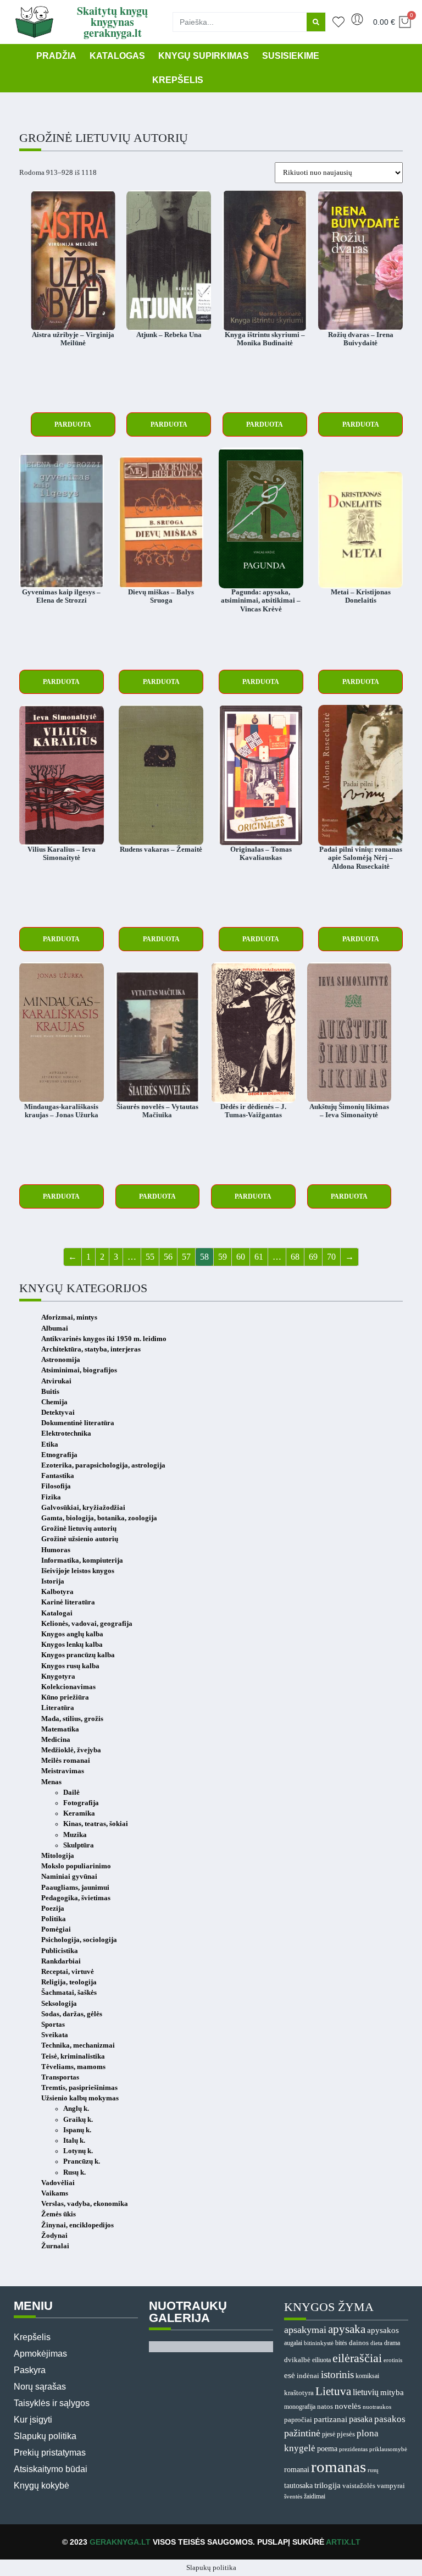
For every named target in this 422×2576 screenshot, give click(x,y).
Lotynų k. (78, 2151)
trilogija (327, 2485)
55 (150, 1257)
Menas (51, 1782)
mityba (392, 2392)
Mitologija (58, 1856)
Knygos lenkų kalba (72, 1645)
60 (241, 1257)
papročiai (298, 2420)
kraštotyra (299, 2393)
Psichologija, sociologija (79, 1940)
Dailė (71, 1792)
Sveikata (55, 2035)
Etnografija (59, 1455)
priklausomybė (388, 2449)
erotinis (393, 2360)
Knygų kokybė (41, 2486)
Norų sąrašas (40, 2387)
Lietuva (333, 2391)
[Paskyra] (357, 19)
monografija (300, 2407)
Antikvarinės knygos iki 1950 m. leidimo (104, 1339)
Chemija (54, 1402)
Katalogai (57, 1613)
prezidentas (353, 2449)
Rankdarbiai (61, 1961)
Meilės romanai (66, 1761)
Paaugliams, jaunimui (75, 1888)
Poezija (53, 1908)
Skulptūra (79, 1845)
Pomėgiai (56, 1929)
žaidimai (315, 2496)
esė (290, 2375)
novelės (348, 2406)
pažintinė (302, 2433)
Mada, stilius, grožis (72, 1719)
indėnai (308, 2376)
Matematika (60, 1729)
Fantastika (58, 1476)
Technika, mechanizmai (78, 2045)
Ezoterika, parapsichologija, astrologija (103, 1465)
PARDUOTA (73, 424)
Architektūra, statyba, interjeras (91, 1349)
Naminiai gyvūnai (69, 1877)
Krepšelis (32, 2337)
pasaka (361, 2419)
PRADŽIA (56, 56)
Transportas (60, 2077)
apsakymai (305, 2330)
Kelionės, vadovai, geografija (87, 1624)
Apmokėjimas (40, 2354)
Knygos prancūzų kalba (78, 1655)
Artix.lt (343, 2542)
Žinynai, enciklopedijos (77, 2225)
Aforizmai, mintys (69, 1317)
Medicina (56, 1740)
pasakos (390, 2419)
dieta (376, 2343)
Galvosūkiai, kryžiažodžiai (83, 1508)
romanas (338, 2467)
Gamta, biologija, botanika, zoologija (99, 1518)
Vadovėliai (58, 2183)
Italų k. (74, 2141)
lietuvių (366, 2392)
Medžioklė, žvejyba (71, 1750)
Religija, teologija (69, 1982)
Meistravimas (63, 1771)
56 (168, 1257)
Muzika (75, 1835)
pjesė (329, 2434)
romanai (297, 2469)
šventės (293, 2497)
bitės (341, 2343)
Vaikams (55, 2193)
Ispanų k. (77, 2130)
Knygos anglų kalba (72, 1634)
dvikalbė (297, 2360)
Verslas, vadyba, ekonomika (85, 2204)
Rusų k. (74, 2172)
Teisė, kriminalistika (73, 2056)
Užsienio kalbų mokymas (80, 2098)
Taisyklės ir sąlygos (52, 2403)
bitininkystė (319, 2343)
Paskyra (30, 2370)
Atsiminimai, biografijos (79, 1370)
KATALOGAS (117, 56)
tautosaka (298, 2485)
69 (313, 1257)
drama (392, 2343)
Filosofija (56, 1486)
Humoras (56, 1550)
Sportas (53, 2025)
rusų (373, 2470)
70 (331, 1257)
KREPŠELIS (178, 80)
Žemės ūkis (59, 2214)
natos (325, 2406)
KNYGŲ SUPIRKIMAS (204, 56)
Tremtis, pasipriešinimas (79, 2088)
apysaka (347, 2329)
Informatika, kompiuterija (82, 1560)
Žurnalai (55, 2246)
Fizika (51, 1497)
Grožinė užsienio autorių (80, 1539)
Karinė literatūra (68, 1602)
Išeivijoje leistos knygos (78, 1571)
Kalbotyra (57, 1592)
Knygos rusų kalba (70, 1666)
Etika (50, 1444)
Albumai (55, 1328)
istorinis (337, 2374)
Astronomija (61, 1360)
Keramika (79, 1813)
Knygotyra (58, 1676)
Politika (54, 1919)
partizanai (331, 2419)
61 (259, 1257)
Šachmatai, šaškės (69, 1993)
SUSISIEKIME (291, 56)
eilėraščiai (357, 2358)
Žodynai (54, 2236)
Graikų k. (78, 2120)
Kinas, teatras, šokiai (96, 1824)
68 (295, 1257)
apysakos (383, 2330)
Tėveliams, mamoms (73, 2067)
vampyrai (391, 2486)
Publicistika (60, 1951)
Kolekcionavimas (68, 1687)
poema (327, 2449)
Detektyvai (58, 1413)
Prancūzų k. (82, 2161)
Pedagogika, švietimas (76, 1898)
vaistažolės (359, 2486)
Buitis (50, 1392)
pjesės (346, 2434)
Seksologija (59, 2004)
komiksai (367, 2376)
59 (223, 1257)
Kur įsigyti (33, 2420)
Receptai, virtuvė (68, 1972)
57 (186, 1257)
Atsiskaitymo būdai (51, 2469)
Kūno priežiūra (65, 1697)
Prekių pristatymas (50, 2453)
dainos (359, 2343)
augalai (293, 2343)
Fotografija (81, 1803)
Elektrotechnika (66, 1433)
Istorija (53, 1581)
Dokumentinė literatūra (78, 1423)
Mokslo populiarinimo (76, 1866)
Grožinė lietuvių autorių (79, 1529)
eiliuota (321, 2360)
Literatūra (58, 1708)
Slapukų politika (45, 2436)
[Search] (316, 22)
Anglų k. (76, 2109)
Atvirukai (56, 1381)
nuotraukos (377, 2407)
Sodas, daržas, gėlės (72, 2014)
